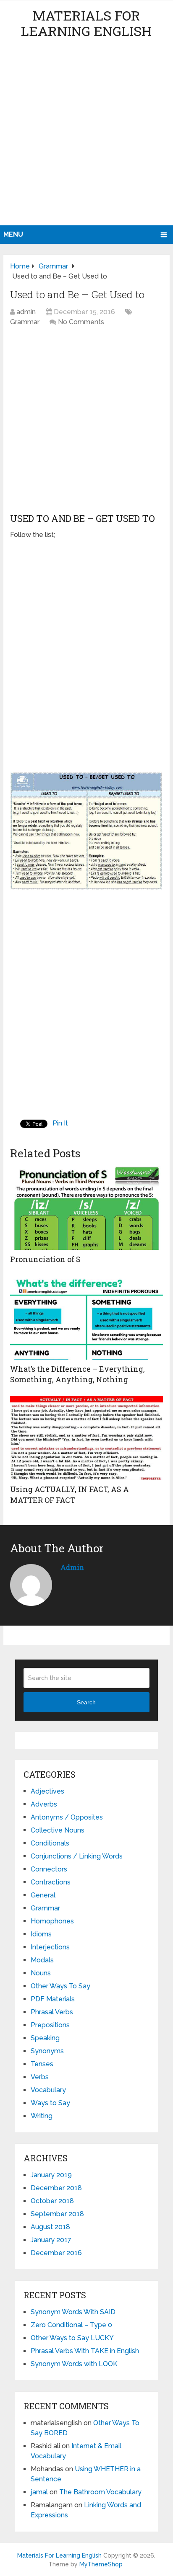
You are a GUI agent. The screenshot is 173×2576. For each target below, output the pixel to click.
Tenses (42, 2064)
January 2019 (51, 2175)
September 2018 (57, 2214)
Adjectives (47, 1791)
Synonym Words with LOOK (74, 2364)
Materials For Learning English (86, 23)
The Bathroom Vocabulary (100, 2492)
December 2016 (56, 2253)
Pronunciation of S (45, 1259)
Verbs (40, 2077)
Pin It (60, 1123)
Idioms (41, 1934)
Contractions (51, 1882)
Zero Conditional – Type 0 (71, 2325)
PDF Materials (53, 1999)
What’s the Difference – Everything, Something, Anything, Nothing (77, 1374)
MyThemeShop (101, 2564)
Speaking (45, 2038)
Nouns (41, 1973)
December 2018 (56, 2188)
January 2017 (51, 2240)
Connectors (49, 1869)
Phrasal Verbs (52, 2012)
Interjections (50, 1947)
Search (86, 1702)
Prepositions (50, 2025)
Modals (42, 1960)
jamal (39, 2492)
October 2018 (52, 2201)
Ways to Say (50, 2103)
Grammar (25, 322)
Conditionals (50, 1843)
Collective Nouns (58, 1830)
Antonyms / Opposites (67, 1817)
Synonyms (47, 2051)
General (43, 1895)
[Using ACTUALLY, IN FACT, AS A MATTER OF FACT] (86, 1438)
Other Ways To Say (60, 1986)
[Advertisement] (86, 135)
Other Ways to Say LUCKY (72, 2338)
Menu (13, 234)
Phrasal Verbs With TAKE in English (85, 2351)
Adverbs (44, 1804)
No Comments (81, 322)
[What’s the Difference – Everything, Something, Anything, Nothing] (86, 1318)
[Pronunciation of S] (86, 1208)
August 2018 (50, 2227)
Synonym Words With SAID (73, 2312)
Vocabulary (48, 2090)
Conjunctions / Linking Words (77, 1856)
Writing (42, 2116)
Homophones (52, 1921)
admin (26, 312)
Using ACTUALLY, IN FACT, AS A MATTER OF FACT (69, 1494)
